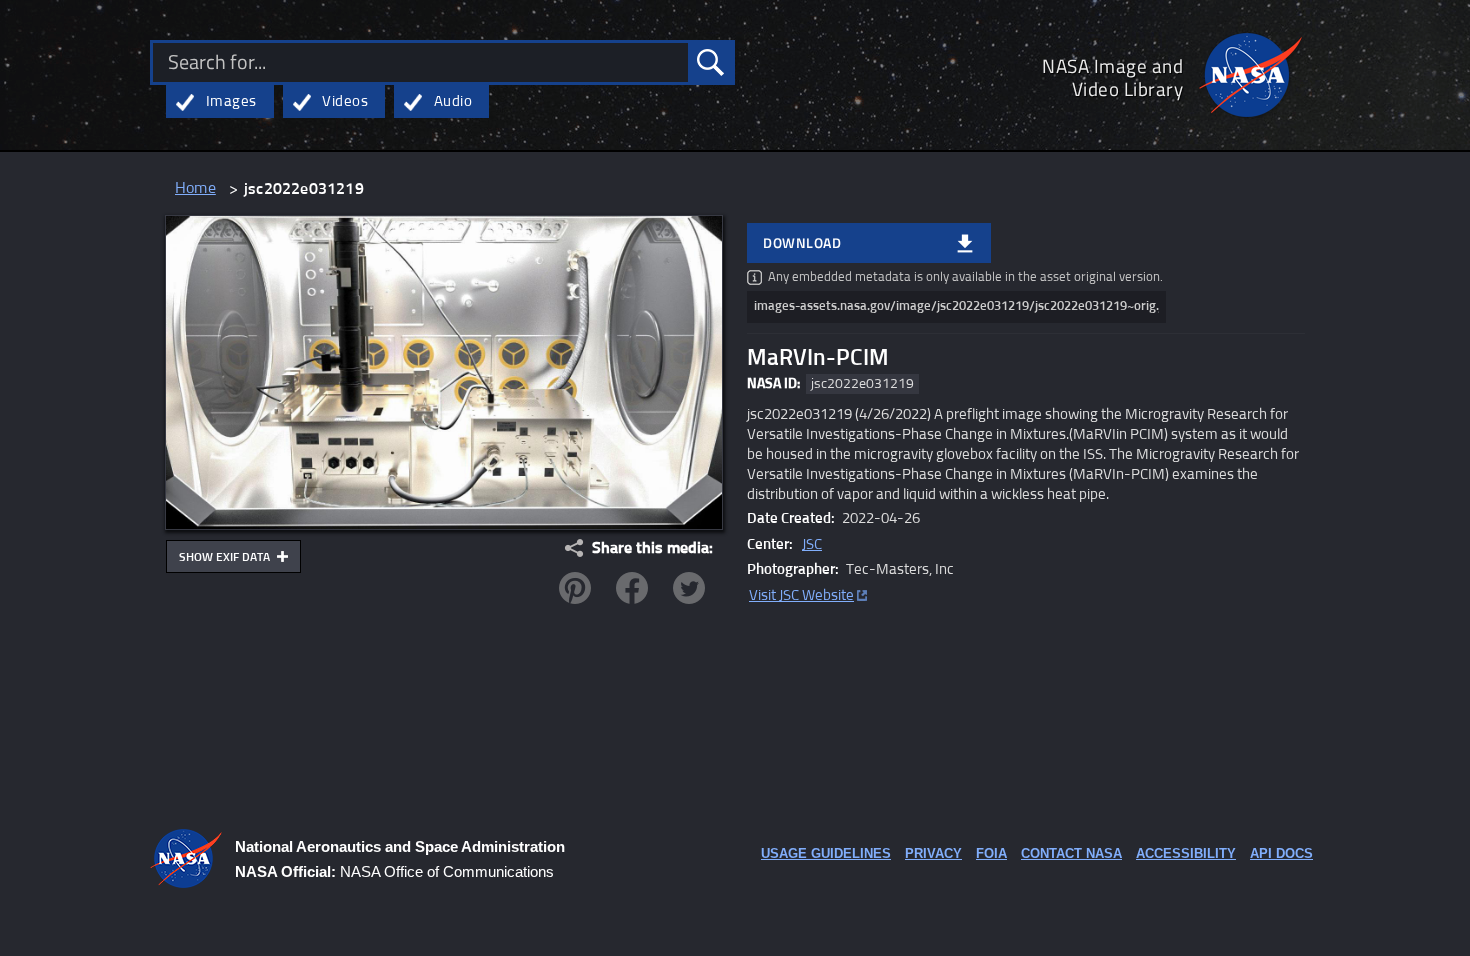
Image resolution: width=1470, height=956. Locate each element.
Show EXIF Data (226, 558)
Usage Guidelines (826, 853)
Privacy (933, 853)
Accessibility (1186, 853)
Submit (710, 62)
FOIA (991, 853)
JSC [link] (812, 544)
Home (195, 188)
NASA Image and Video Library (1112, 77)
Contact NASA (1071, 853)
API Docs (1281, 853)
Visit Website (801, 595)
